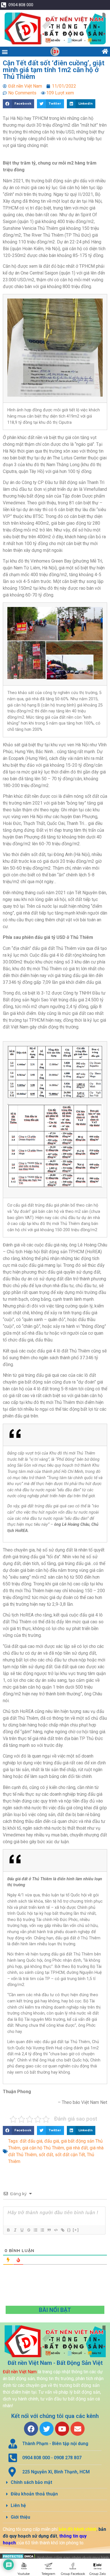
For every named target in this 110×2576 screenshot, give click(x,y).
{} (69, 2230)
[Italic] (15, 2230)
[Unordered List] (42, 2230)
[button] (5, 52)
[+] (76, 2230)
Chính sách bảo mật (31, 2482)
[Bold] (8, 2230)
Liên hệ (18, 2505)
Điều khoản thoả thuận (34, 2494)
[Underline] (22, 2230)
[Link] (62, 2230)
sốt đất (46, 2155)
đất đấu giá (31, 2141)
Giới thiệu (20, 2517)
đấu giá (52, 2141)
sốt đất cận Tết (70, 2155)
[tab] (55, 2483)
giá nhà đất (77, 2148)
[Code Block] (56, 2230)
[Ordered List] (35, 2230)
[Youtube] (62, 2429)
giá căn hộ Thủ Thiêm (43, 2148)
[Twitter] (47, 2429)
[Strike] (28, 2230)
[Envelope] (78, 2429)
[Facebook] (31, 2429)
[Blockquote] (49, 2230)
